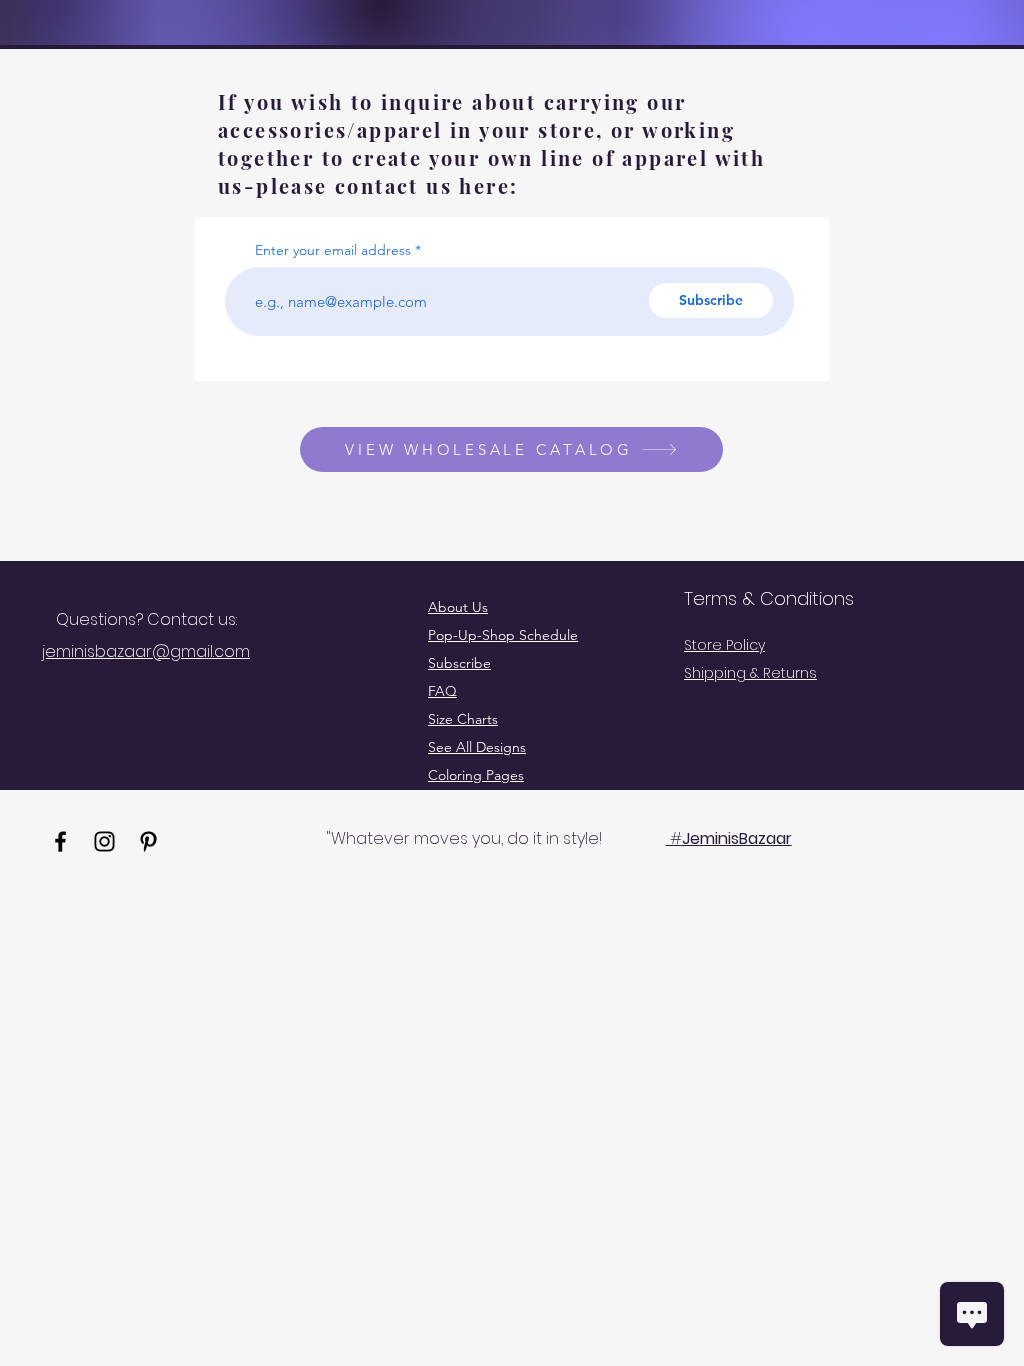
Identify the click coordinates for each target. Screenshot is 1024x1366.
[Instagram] (104, 841)
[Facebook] (60, 841)
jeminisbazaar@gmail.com (146, 651)
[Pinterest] (148, 841)
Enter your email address (333, 250)
